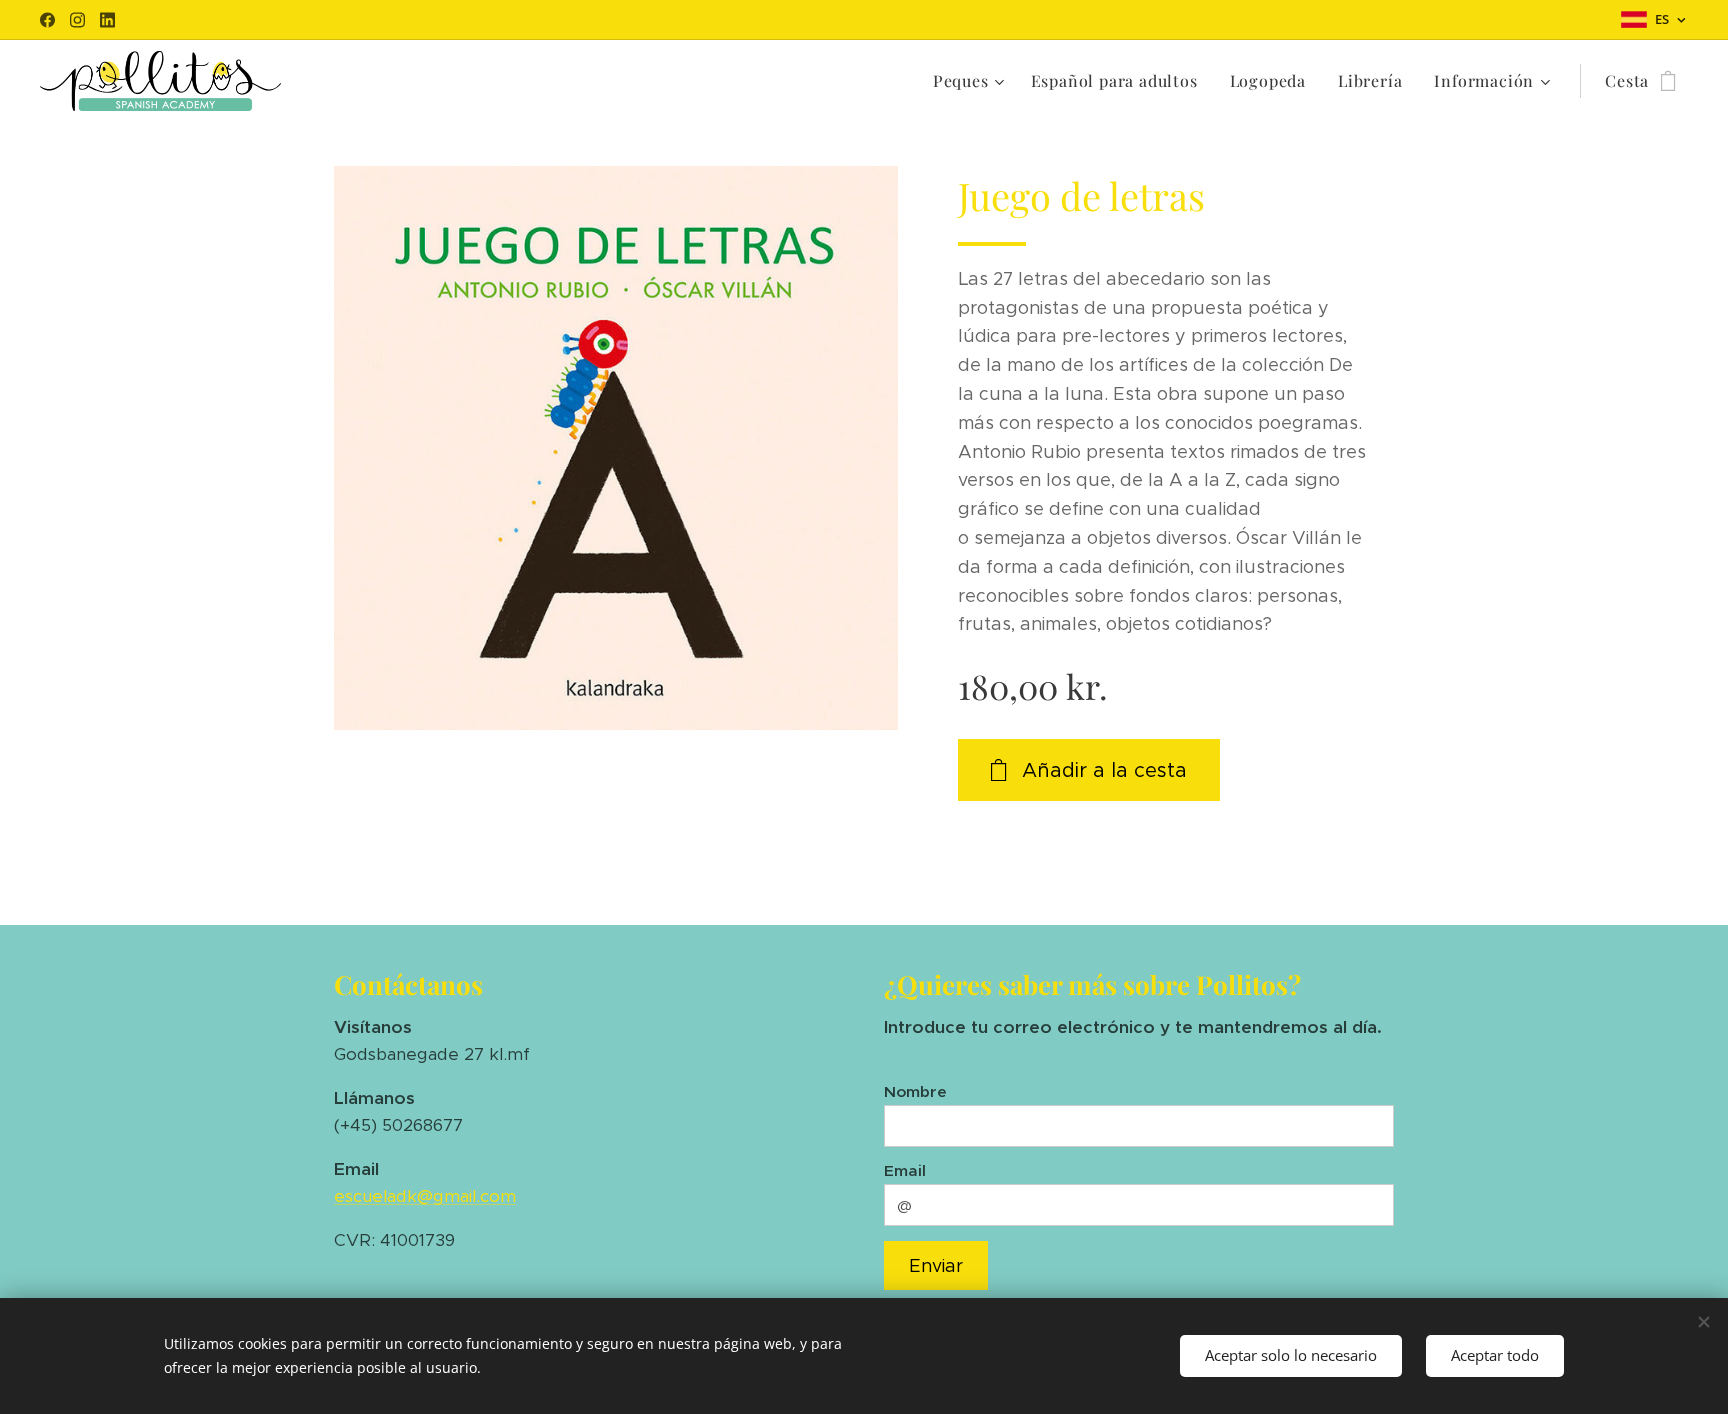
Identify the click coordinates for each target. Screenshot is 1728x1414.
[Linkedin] (107, 20)
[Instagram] (77, 20)
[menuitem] (971, 81)
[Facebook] (47, 20)
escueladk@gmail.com (425, 1196)
